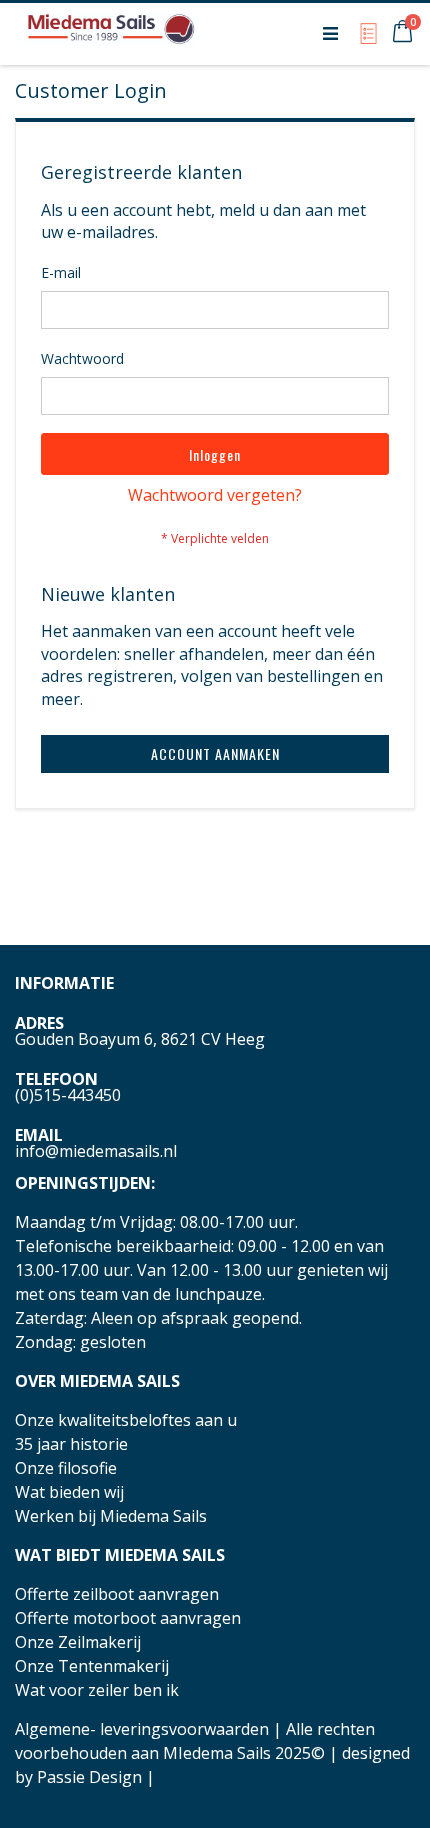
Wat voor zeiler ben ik (97, 1690)
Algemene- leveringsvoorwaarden (142, 1729)
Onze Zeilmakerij (78, 1642)
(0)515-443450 (68, 1095)
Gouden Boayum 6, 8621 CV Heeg (140, 1039)
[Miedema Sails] (111, 33)
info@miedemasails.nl (96, 1151)
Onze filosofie (66, 1468)
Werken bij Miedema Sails (111, 1516)
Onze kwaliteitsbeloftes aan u (126, 1420)
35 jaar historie (71, 1444)
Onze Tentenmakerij (92, 1666)
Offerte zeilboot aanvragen (117, 1594)
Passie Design (89, 1777)
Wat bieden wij (69, 1492)
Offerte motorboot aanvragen (128, 1618)
